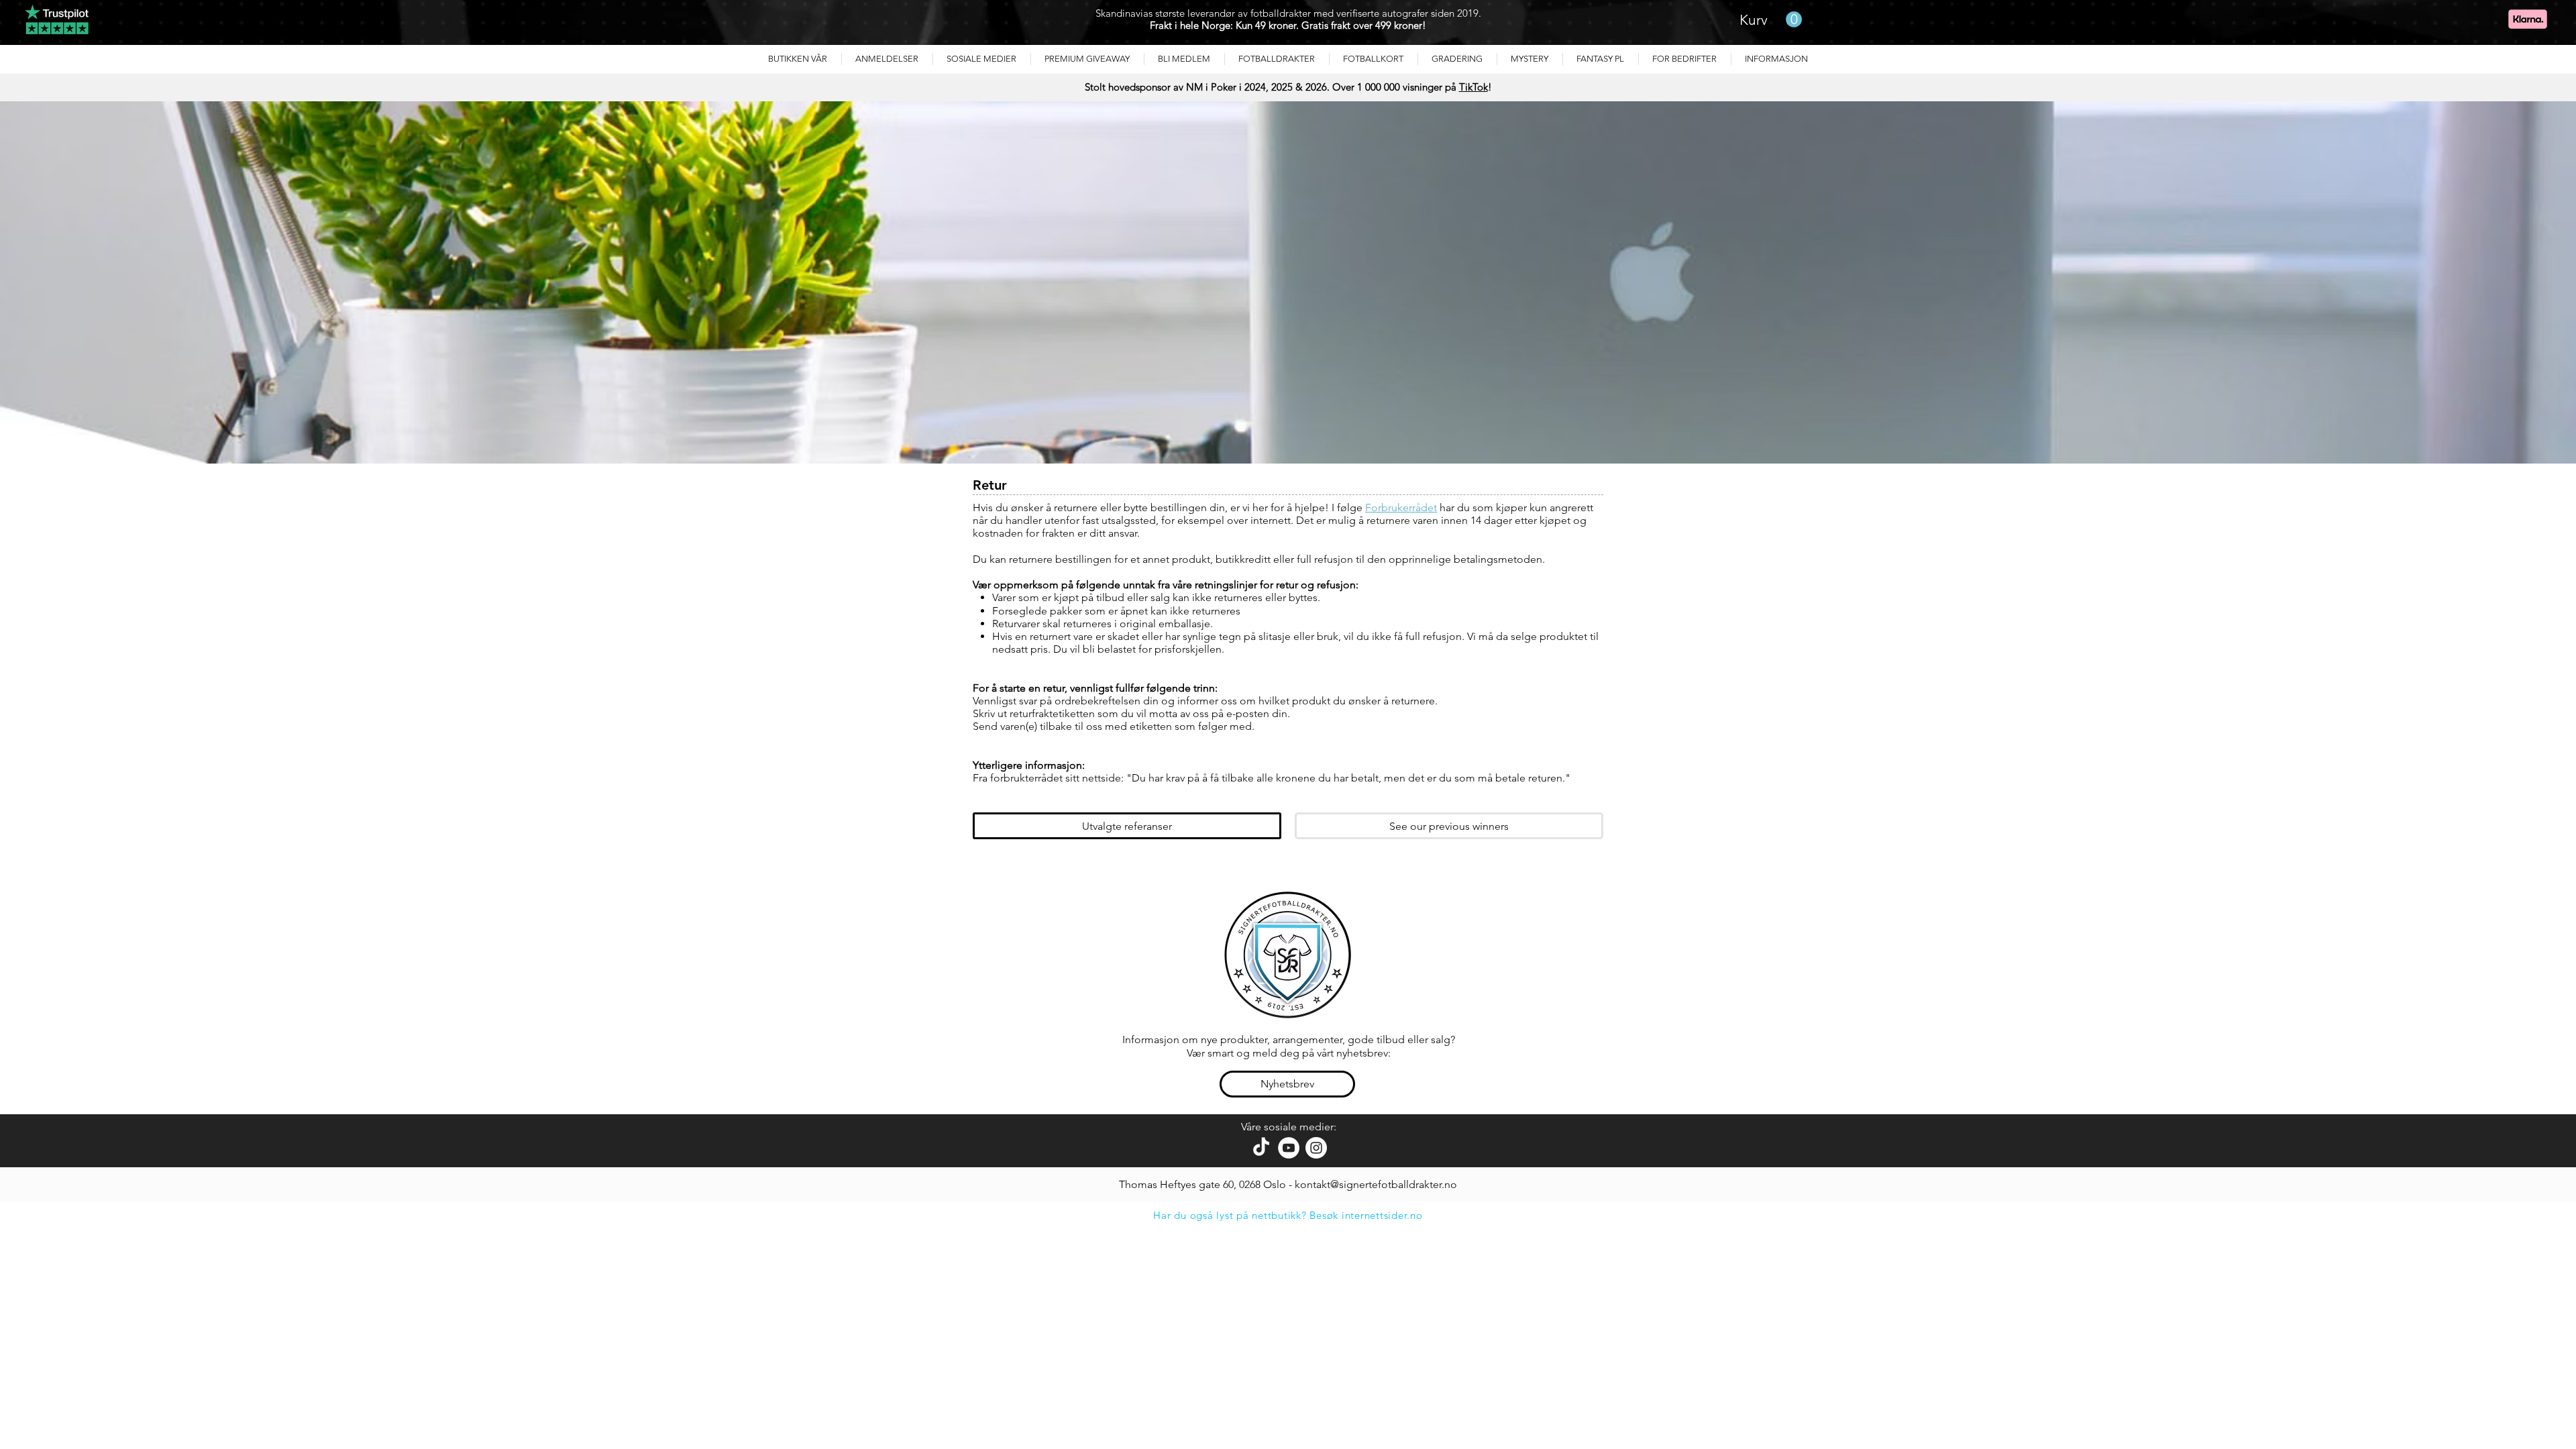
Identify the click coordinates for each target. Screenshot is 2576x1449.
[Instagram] (1316, 1148)
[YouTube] (1289, 1148)
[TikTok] (1261, 1148)
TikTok (1473, 87)
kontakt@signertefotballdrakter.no (1376, 1184)
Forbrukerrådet (1401, 507)
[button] (887, 59)
